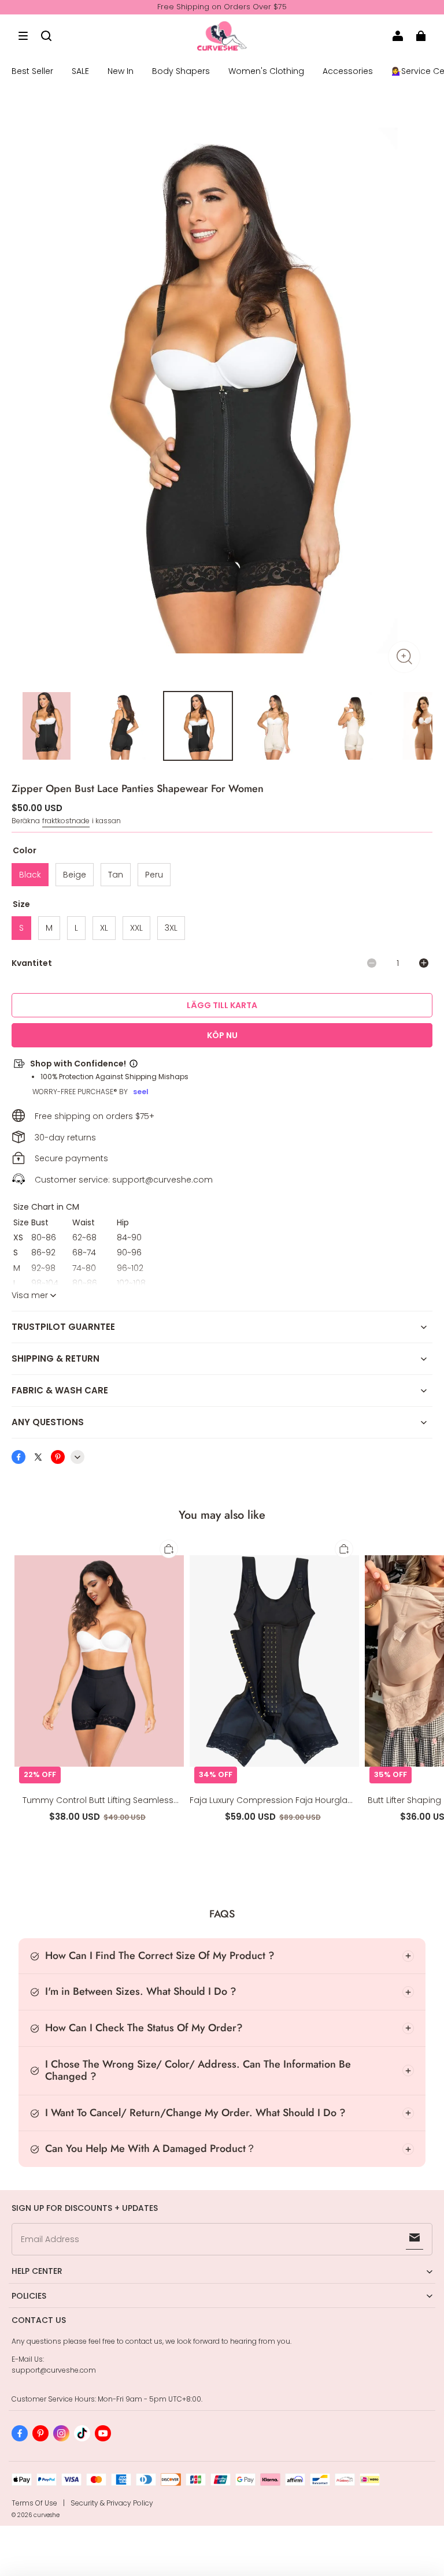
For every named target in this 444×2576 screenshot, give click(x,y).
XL (104, 928)
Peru (154, 875)
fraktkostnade (66, 821)
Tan (116, 875)
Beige (75, 875)
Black (30, 875)
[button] (23, 36)
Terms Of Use (34, 2503)
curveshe (47, 2515)
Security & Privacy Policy (112, 2503)
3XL (171, 928)
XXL (136, 928)
